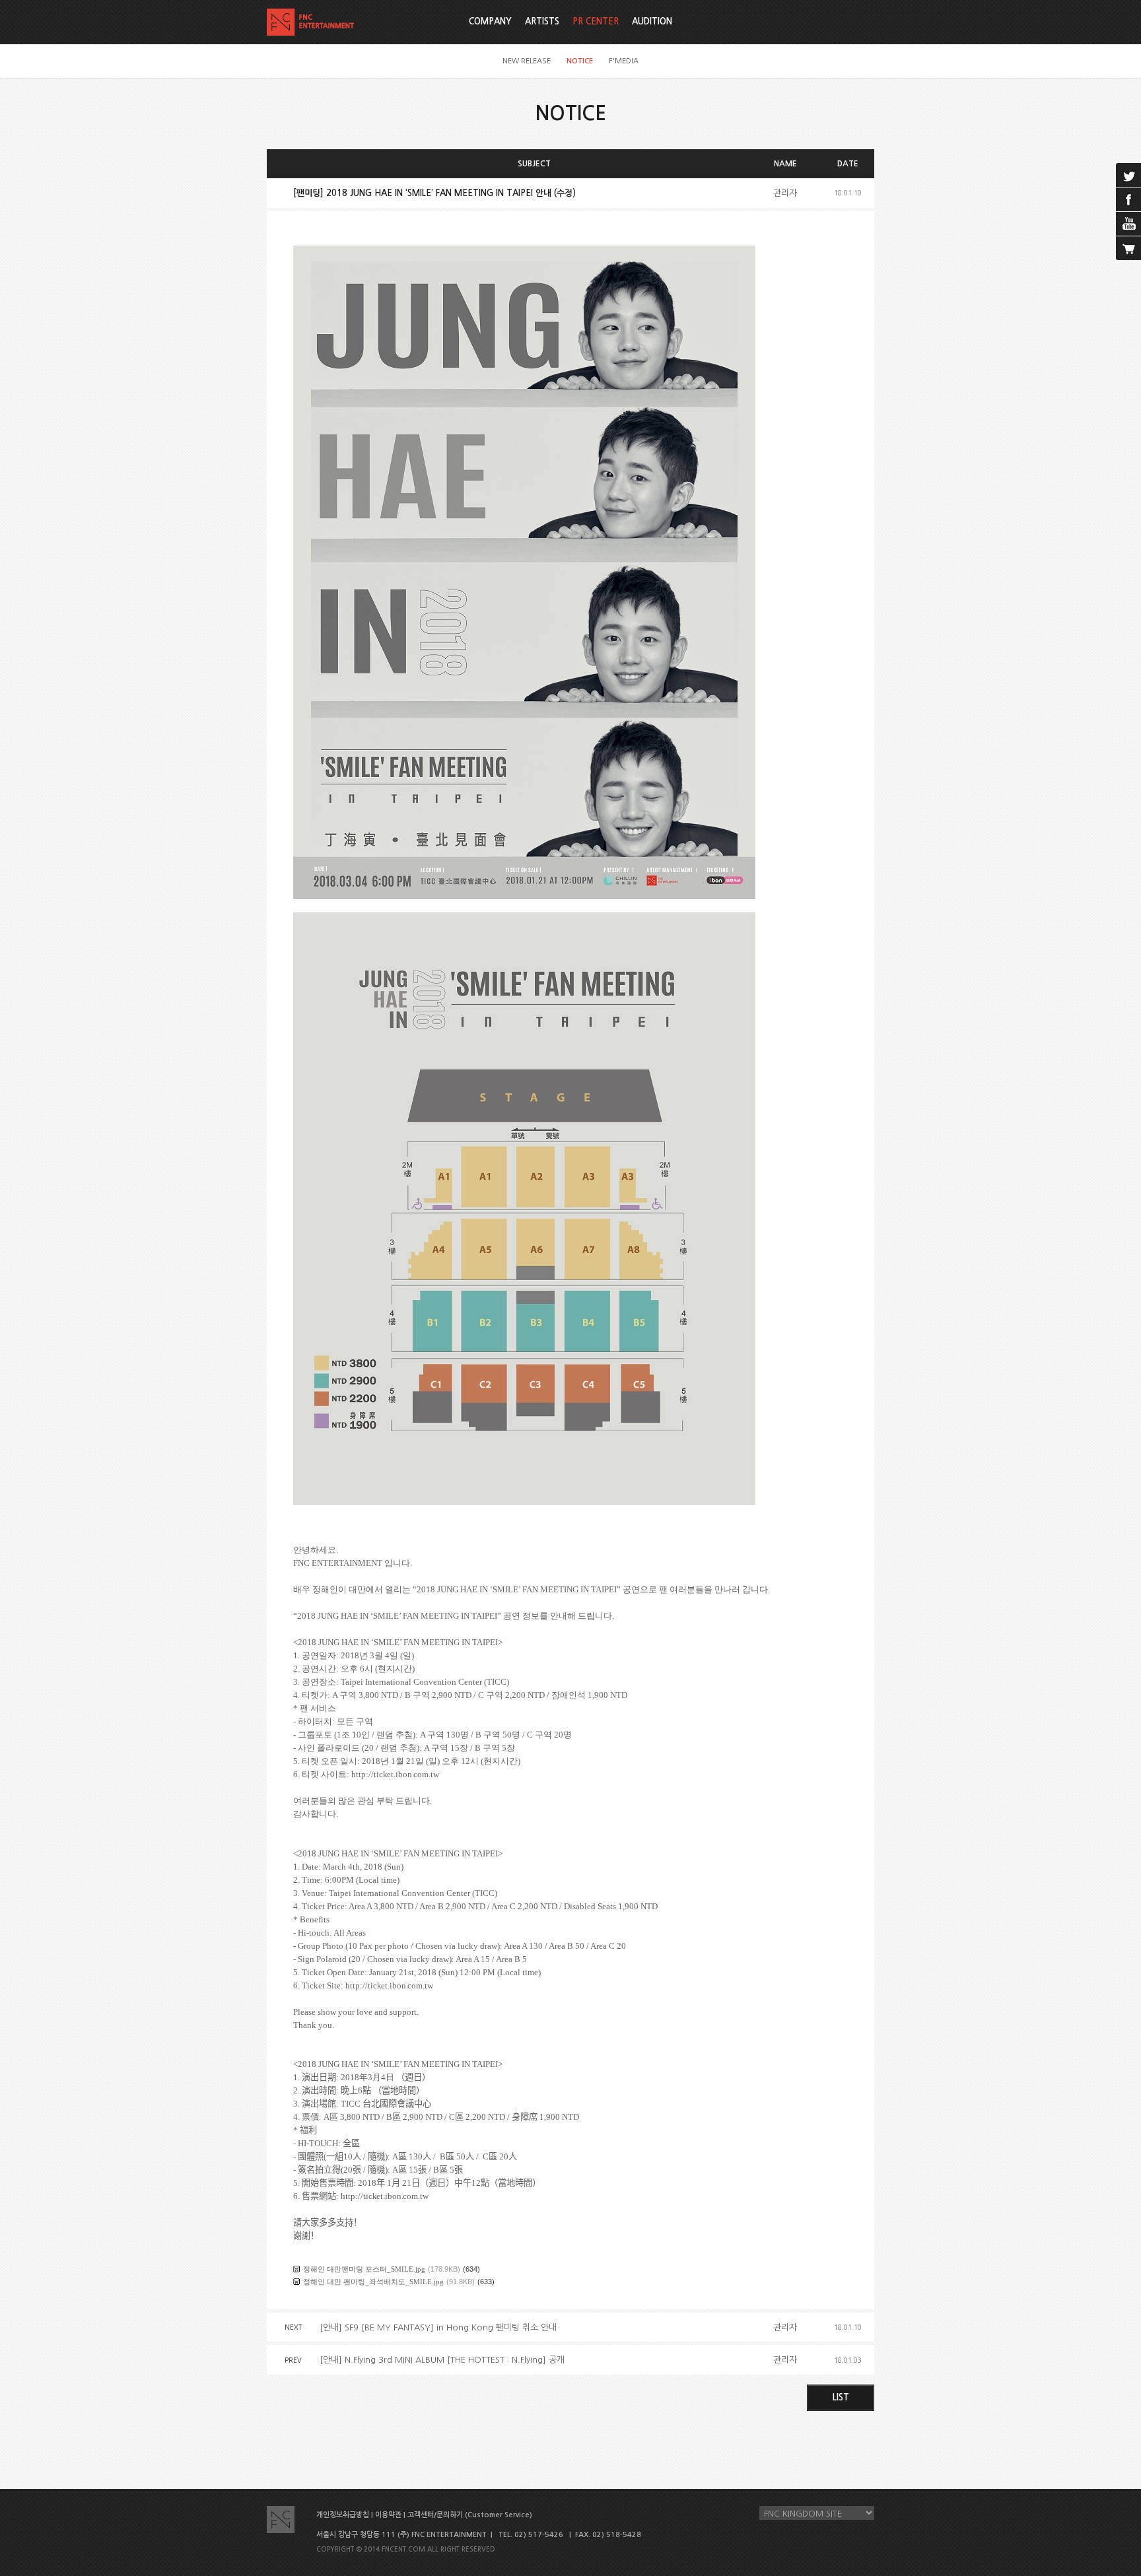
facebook (1128, 199)
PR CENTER (596, 21)
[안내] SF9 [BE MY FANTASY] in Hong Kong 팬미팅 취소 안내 (438, 2327)
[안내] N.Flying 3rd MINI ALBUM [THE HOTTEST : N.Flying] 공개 (442, 2360)
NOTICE (580, 61)
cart (1128, 248)
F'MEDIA (624, 61)
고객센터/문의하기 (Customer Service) (470, 2515)
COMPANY (490, 21)
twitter (1128, 175)
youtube (1128, 224)
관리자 (785, 193)
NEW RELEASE (527, 61)
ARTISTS (542, 21)
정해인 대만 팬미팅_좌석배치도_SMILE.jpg (373, 2282)
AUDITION (652, 21)
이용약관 (388, 2515)
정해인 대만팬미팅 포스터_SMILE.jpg (364, 2269)
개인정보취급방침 (343, 2515)
